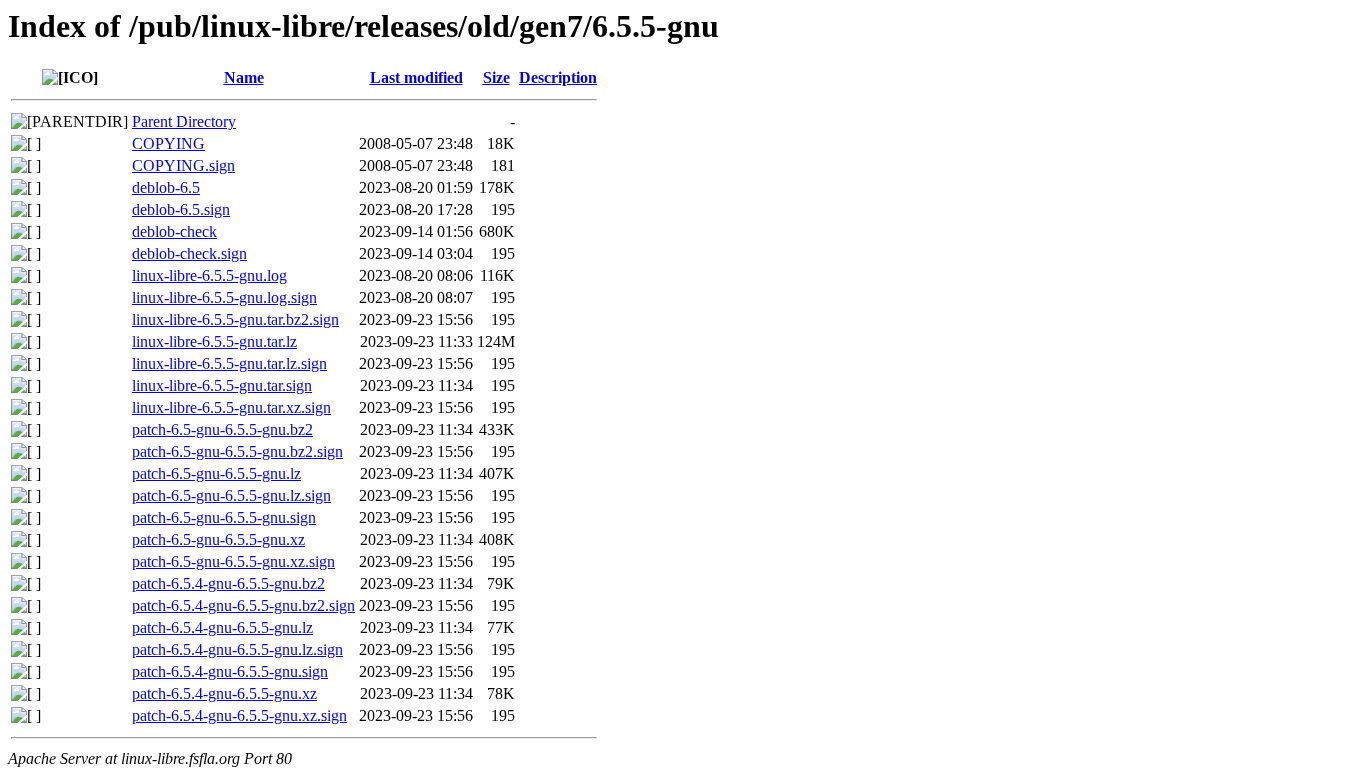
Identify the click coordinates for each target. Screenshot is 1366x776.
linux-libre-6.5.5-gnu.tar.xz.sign (231, 407)
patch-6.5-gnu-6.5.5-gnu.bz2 (222, 429)
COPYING (168, 143)
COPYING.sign (183, 165)
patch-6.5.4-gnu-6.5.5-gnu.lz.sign (237, 649)
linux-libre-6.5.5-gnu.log (209, 275)
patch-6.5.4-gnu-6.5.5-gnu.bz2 (228, 583)
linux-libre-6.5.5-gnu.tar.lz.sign (229, 363)
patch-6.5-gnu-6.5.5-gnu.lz (216, 473)
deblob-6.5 (166, 187)
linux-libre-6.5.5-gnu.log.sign (224, 297)
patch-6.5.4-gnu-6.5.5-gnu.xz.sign (239, 715)
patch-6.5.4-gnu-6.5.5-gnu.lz (222, 627)
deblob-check (174, 231)
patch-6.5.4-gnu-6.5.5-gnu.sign (230, 671)
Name (244, 77)
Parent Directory (184, 121)
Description (558, 77)
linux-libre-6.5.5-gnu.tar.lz (214, 341)
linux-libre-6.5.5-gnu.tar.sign (222, 385)
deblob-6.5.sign (181, 209)
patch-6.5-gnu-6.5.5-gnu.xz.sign (233, 561)
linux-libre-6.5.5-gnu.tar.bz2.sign (235, 319)
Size (496, 77)
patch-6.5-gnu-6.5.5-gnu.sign (224, 517)
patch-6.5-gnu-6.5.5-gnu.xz (218, 539)
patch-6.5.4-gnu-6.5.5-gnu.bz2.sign (243, 605)
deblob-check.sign (189, 253)
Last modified (416, 77)
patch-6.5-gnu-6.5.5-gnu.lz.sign (231, 495)
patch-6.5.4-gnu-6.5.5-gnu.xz (224, 693)
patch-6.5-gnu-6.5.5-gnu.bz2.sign (237, 451)
